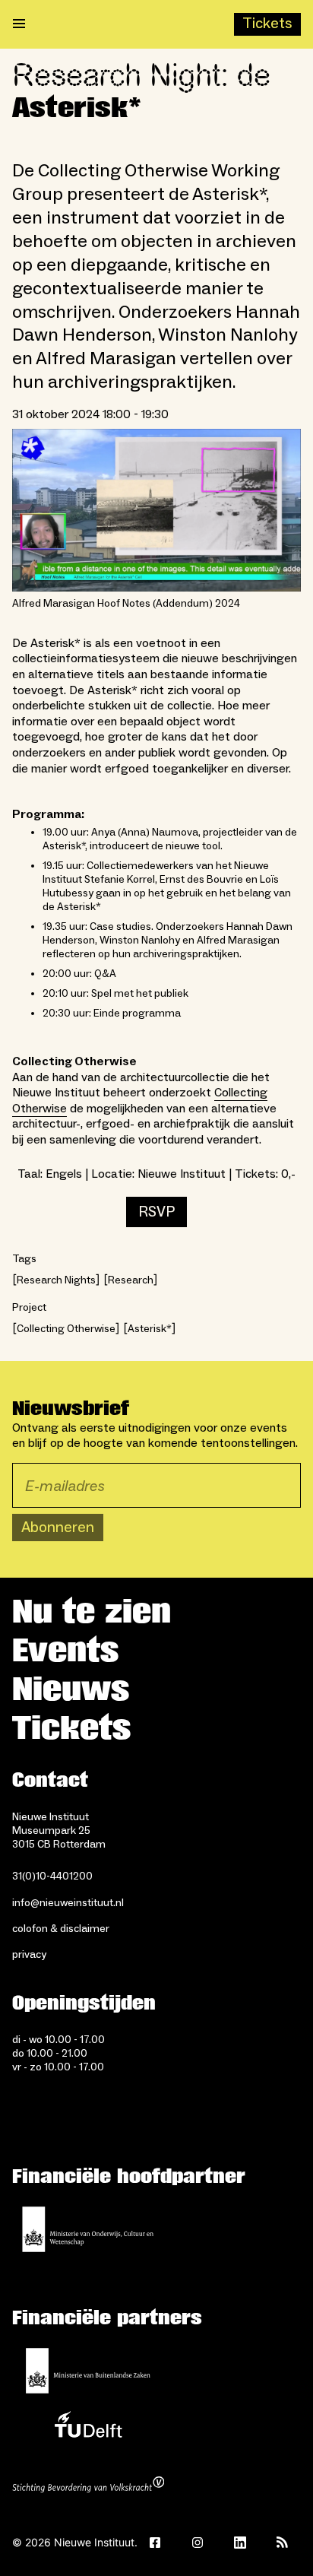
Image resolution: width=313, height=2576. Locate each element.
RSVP (156, 1212)
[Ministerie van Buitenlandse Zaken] (88, 2371)
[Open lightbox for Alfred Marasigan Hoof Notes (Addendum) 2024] (156, 510)
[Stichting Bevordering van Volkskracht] (88, 2486)
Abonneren (58, 1528)
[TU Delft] (88, 2428)
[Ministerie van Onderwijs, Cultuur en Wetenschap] (88, 2229)
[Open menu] (19, 24)
